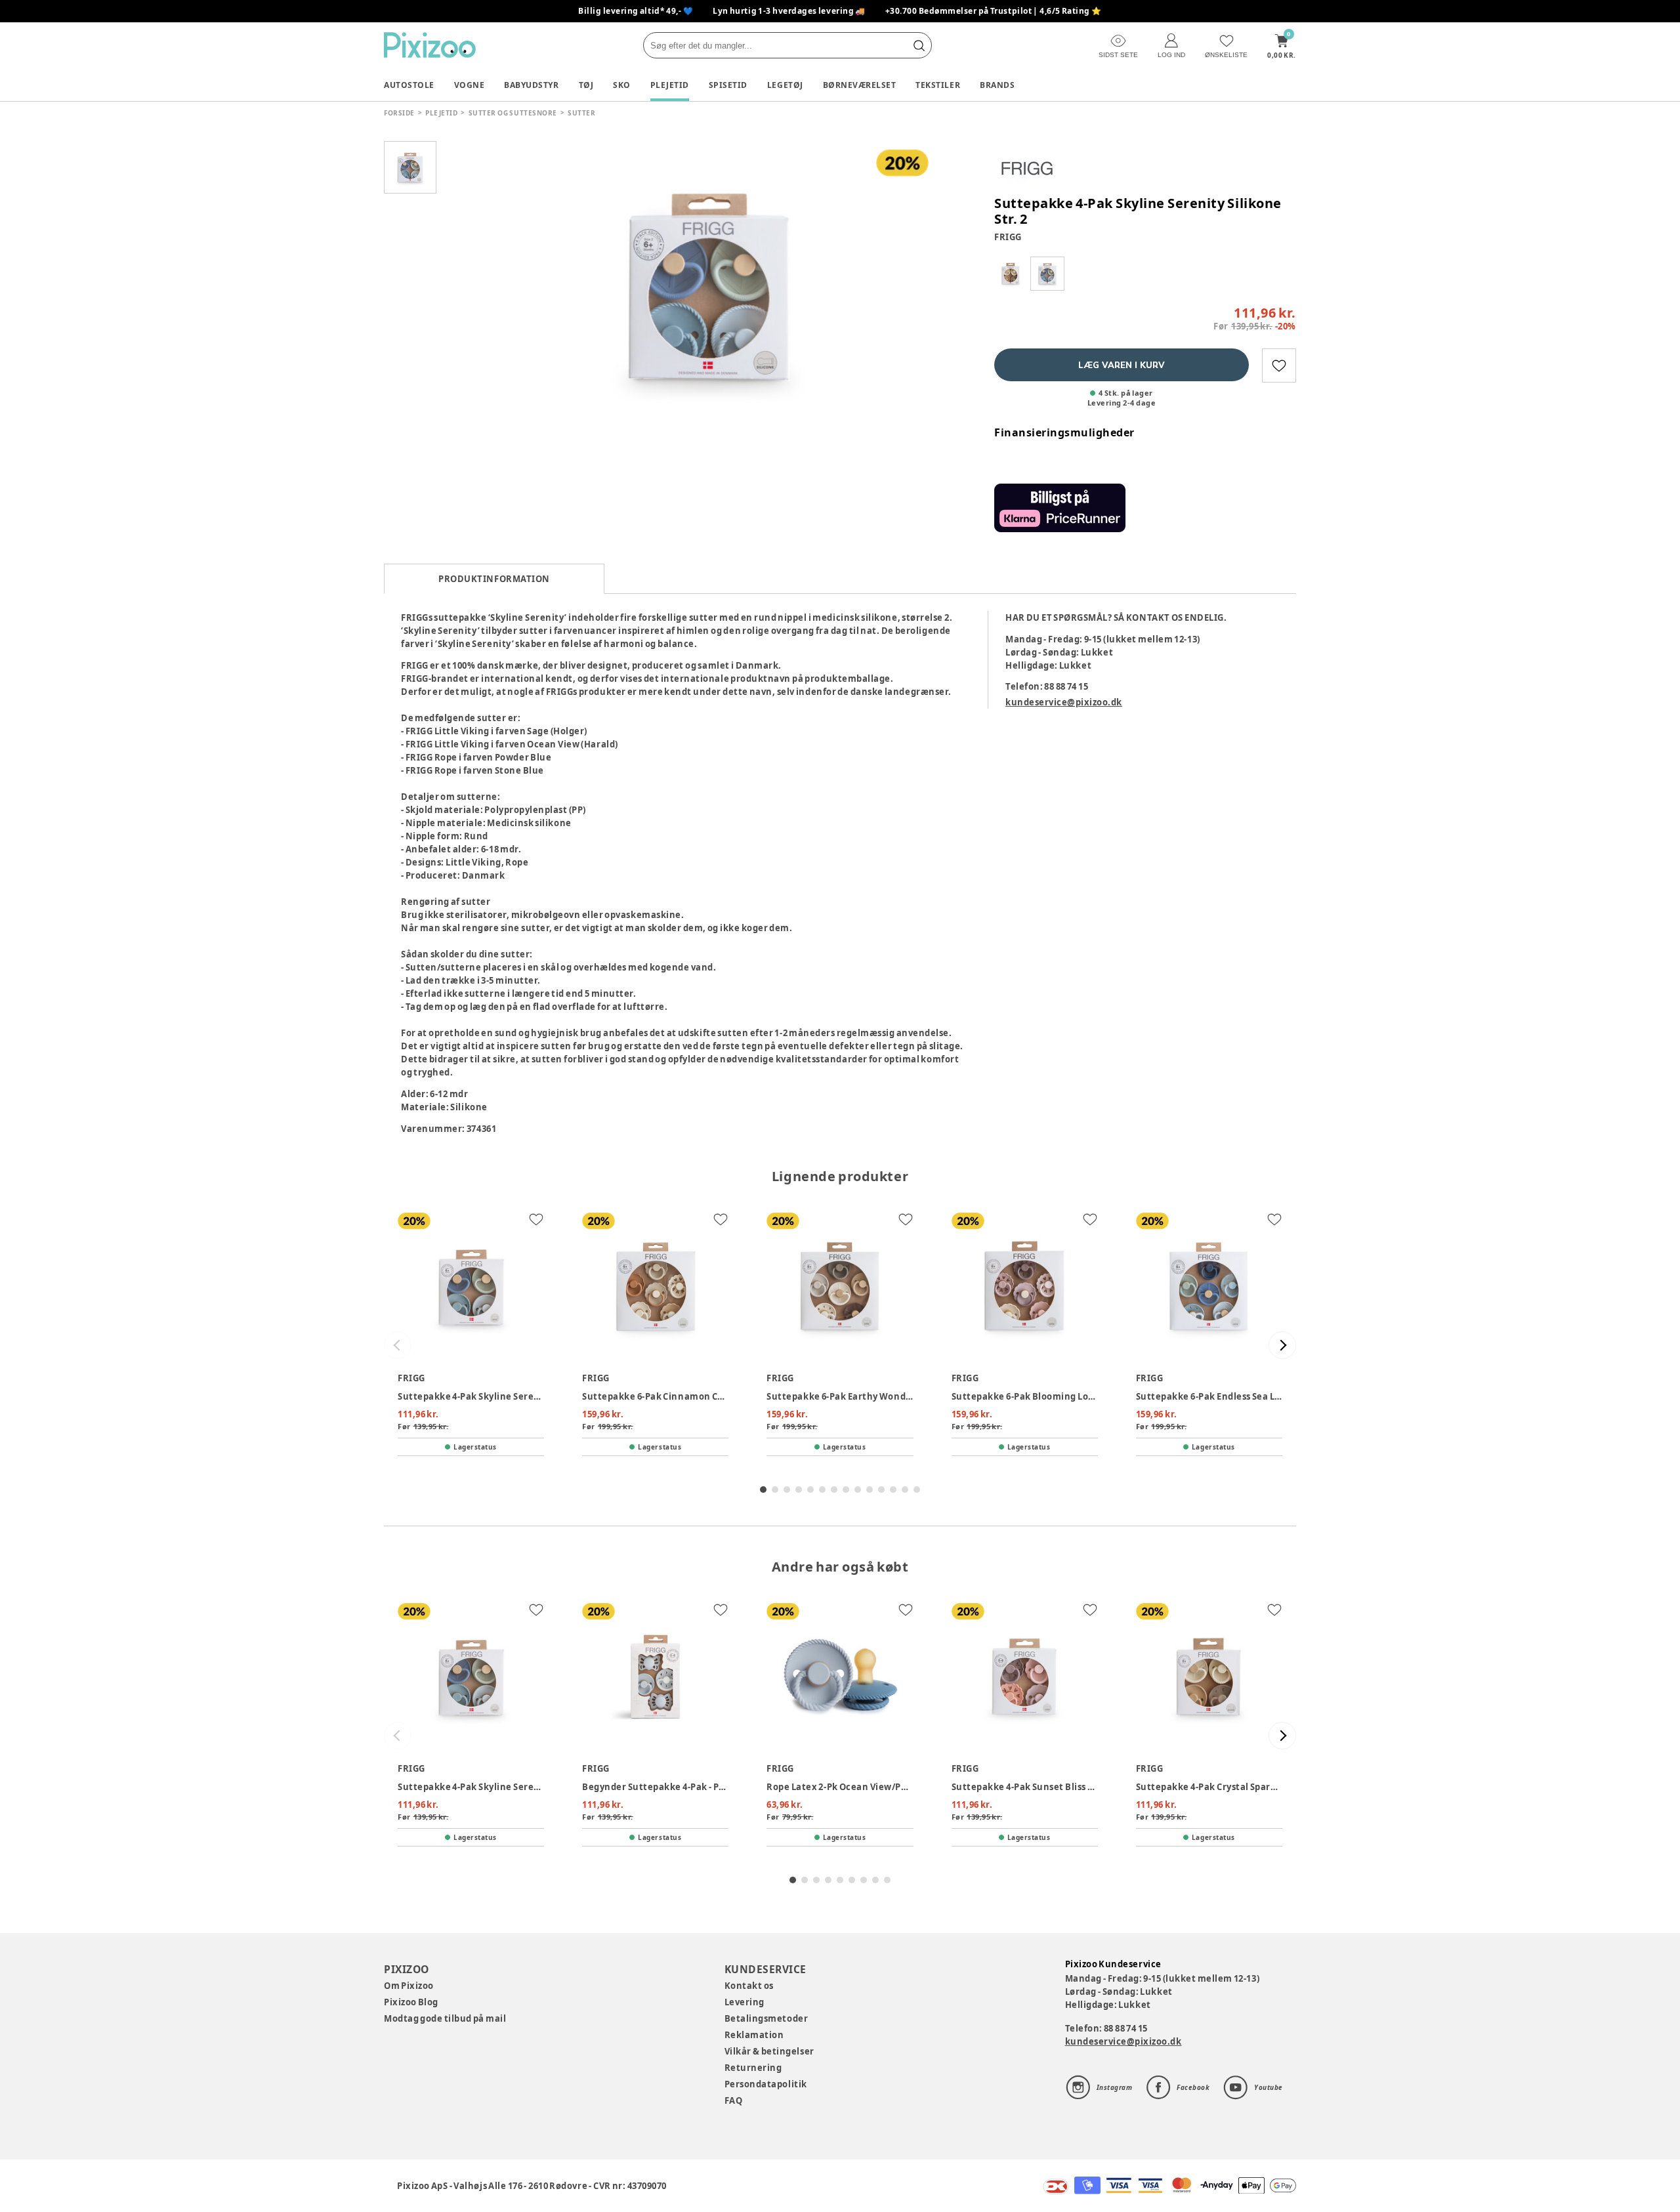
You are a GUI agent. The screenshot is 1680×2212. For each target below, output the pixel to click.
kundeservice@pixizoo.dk (1064, 702)
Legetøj (785, 85)
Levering (745, 2002)
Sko (622, 85)
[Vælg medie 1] (410, 167)
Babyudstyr (531, 85)
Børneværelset (860, 85)
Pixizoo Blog (411, 2002)
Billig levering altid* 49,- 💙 (636, 11)
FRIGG (1008, 237)
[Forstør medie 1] (709, 285)
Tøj (586, 85)
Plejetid (670, 85)
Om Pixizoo (409, 1986)
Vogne (470, 85)
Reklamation (754, 2035)
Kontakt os (749, 1986)
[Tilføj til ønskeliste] (1279, 365)
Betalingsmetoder (766, 2018)
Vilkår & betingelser (769, 2051)
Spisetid (728, 85)
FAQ (734, 2100)
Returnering (753, 2068)
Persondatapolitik (766, 2084)
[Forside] (430, 45)
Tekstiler (938, 85)
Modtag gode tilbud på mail (445, 2018)
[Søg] (919, 45)
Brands (997, 85)
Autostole (409, 85)
